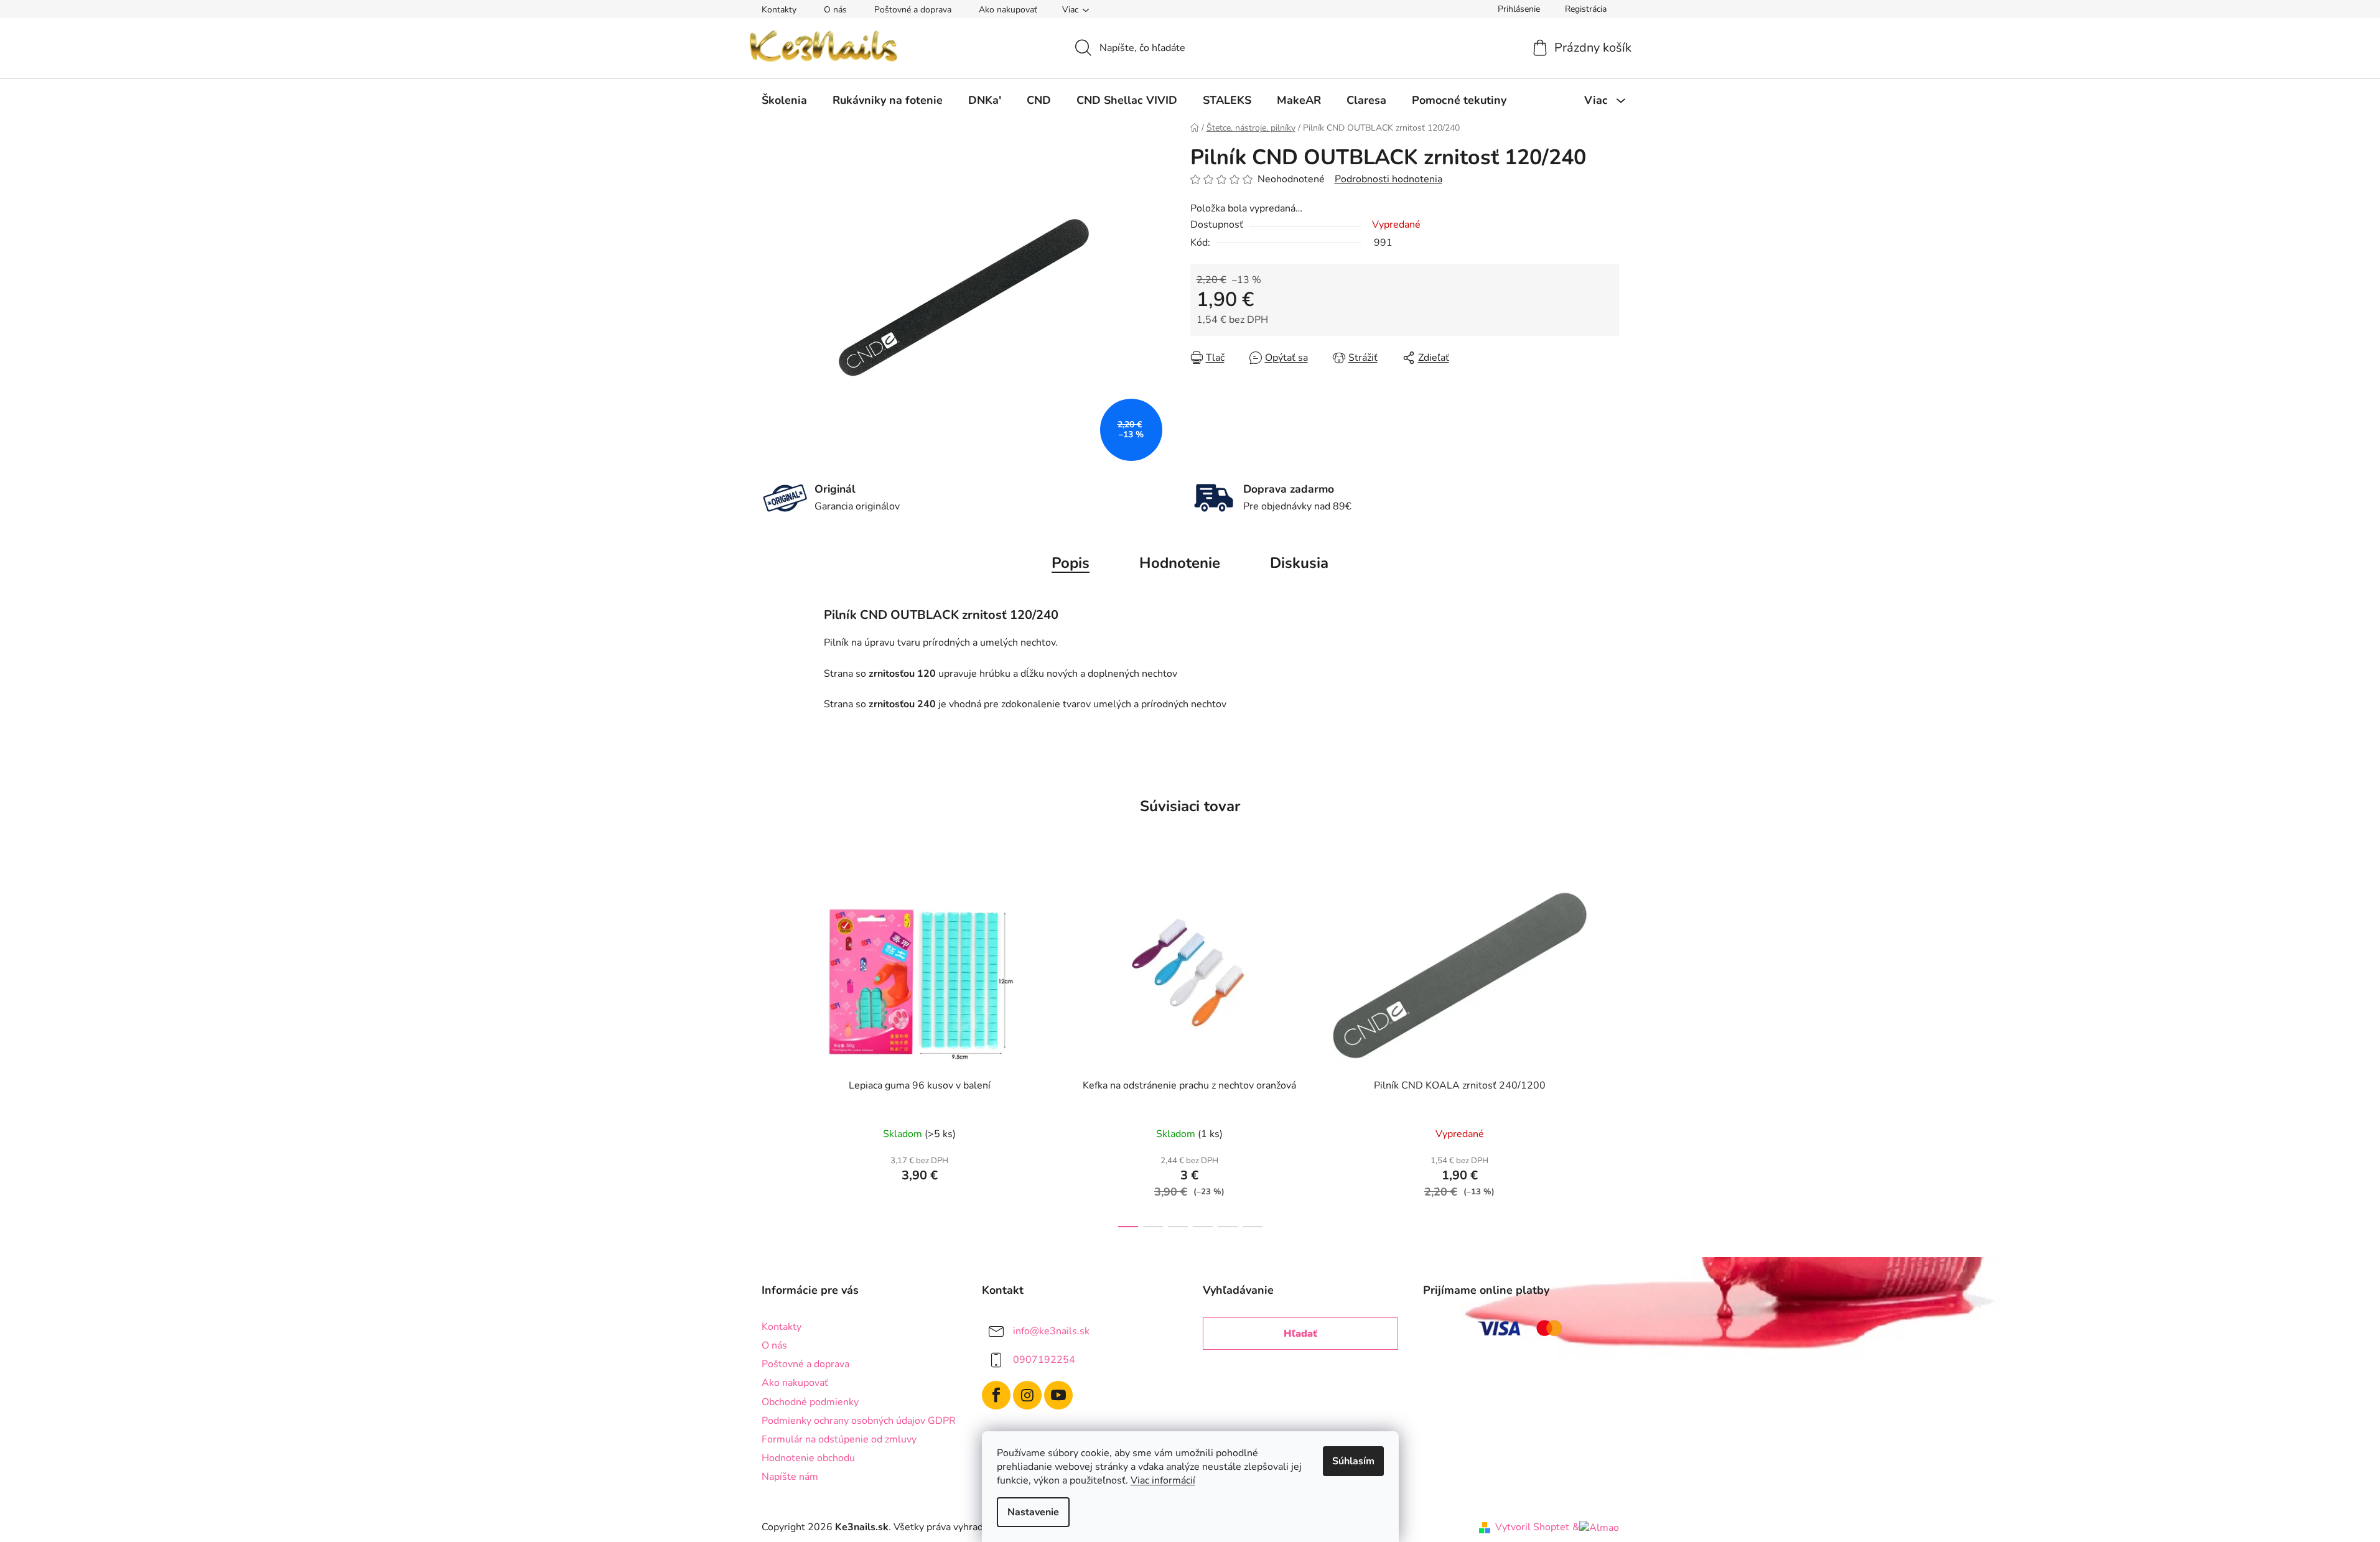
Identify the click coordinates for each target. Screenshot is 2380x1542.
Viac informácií (1163, 1480)
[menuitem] (784, 100)
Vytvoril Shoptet (1532, 1527)
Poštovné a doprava (913, 10)
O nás (835, 10)
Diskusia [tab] (1299, 563)
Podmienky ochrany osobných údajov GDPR (859, 1421)
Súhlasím (1353, 1461)
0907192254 (1044, 1360)
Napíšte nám (790, 1477)
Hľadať (1300, 1334)
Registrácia (1586, 9)
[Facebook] (996, 1395)
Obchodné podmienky (810, 1402)
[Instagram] (1027, 1395)
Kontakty (779, 10)
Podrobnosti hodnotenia (1388, 179)
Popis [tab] (1071, 563)
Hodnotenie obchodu (808, 1458)
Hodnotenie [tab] (1180, 563)
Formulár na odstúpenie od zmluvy (839, 1439)
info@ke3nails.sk (1051, 1331)
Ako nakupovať (1008, 10)
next (1609, 1049)
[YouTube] (1058, 1395)
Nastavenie (1033, 1512)
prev (772, 1049)
